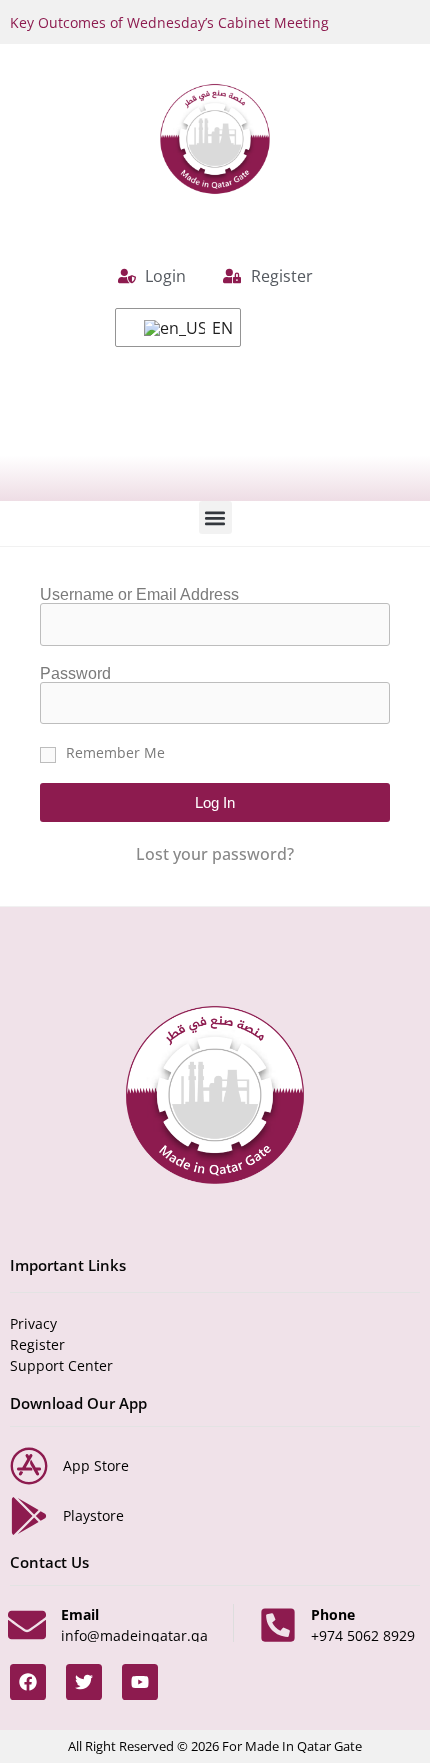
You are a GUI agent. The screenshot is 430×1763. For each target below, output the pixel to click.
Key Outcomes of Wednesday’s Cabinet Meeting (169, 22)
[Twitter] (84, 1682)
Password (75, 674)
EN (214, 328)
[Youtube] (140, 1682)
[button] (215, 517)
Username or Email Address (139, 595)
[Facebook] (28, 1682)
